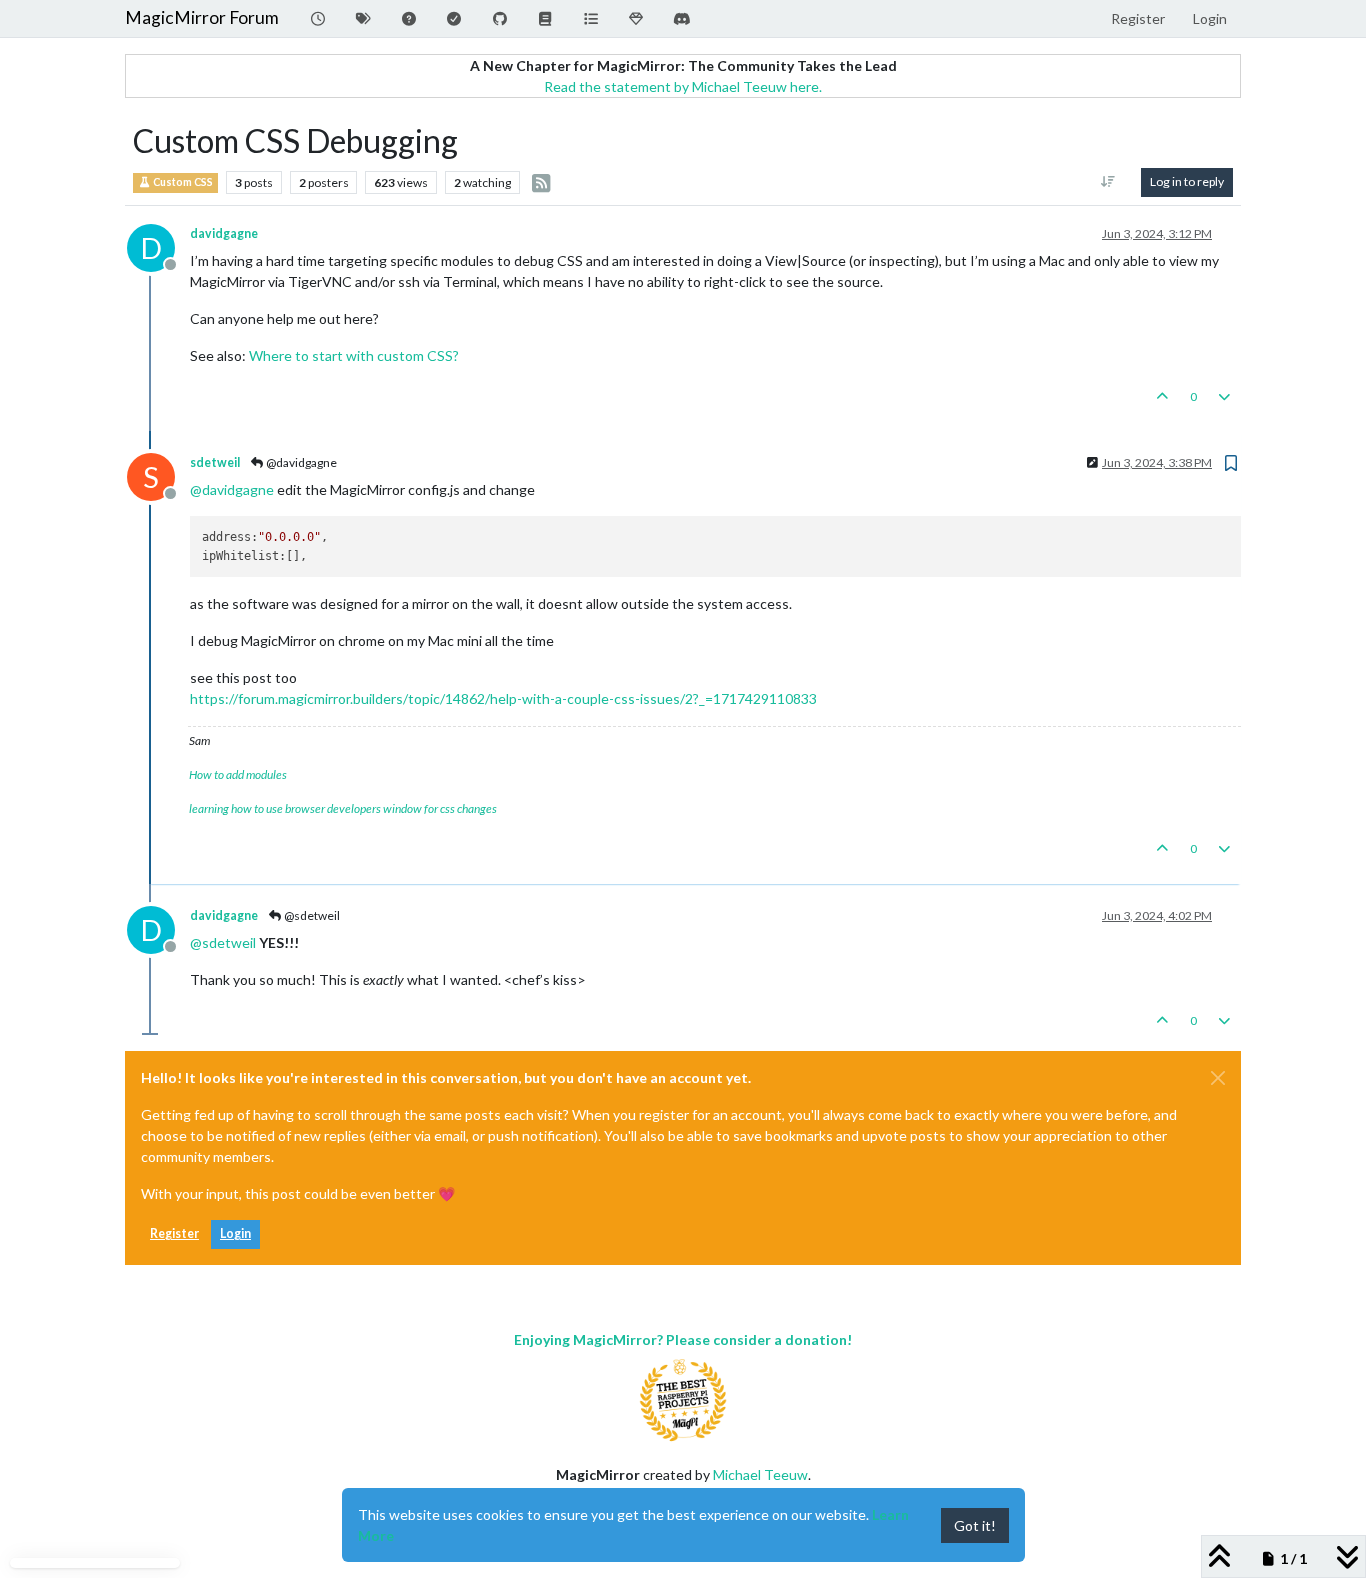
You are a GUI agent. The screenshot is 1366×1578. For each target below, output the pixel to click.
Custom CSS (182, 182)
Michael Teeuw (760, 1474)
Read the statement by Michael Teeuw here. (683, 86)
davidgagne (224, 233)
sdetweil (215, 462)
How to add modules (238, 774)
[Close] (1218, 1078)
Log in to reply (1187, 181)
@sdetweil (311, 915)
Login (235, 1233)
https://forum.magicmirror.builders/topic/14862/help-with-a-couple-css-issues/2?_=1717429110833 (503, 698)
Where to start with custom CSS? (354, 355)
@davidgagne (300, 462)
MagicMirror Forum (202, 17)
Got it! (975, 1525)
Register (174, 1233)
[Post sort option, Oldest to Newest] (1108, 182)
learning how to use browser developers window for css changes (343, 808)
